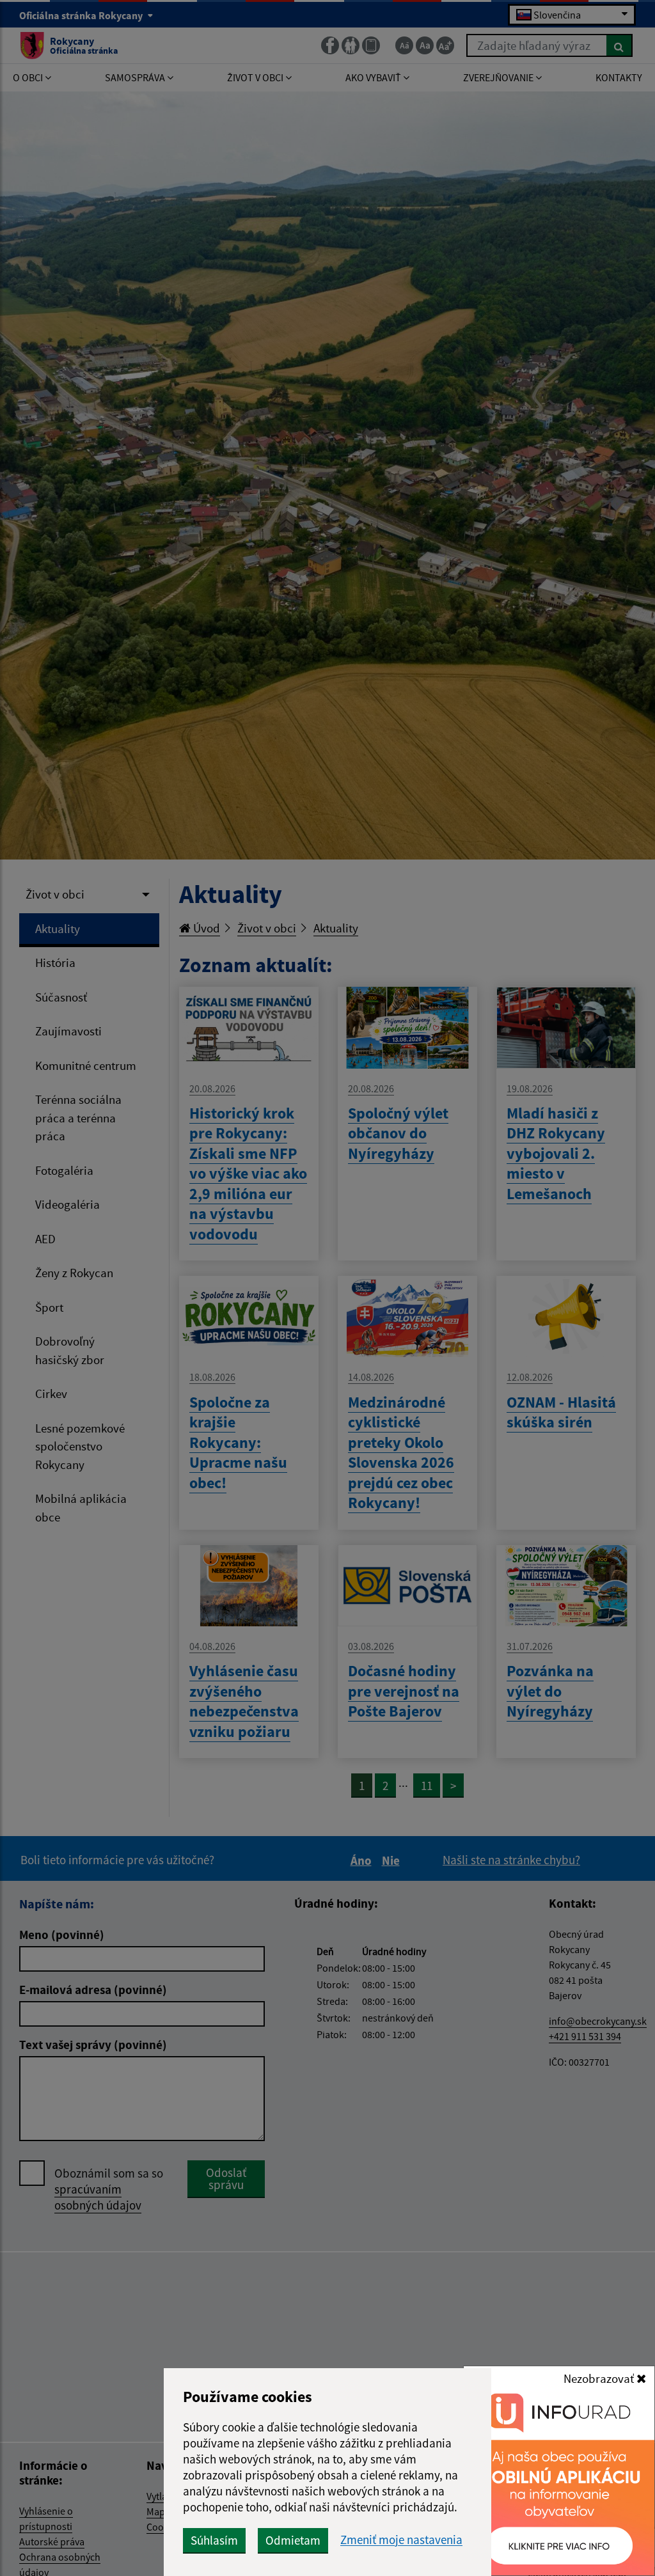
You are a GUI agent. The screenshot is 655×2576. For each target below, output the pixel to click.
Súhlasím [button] (214, 2540)
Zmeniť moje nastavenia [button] (401, 2540)
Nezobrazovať (600, 2378)
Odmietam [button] (293, 2540)
